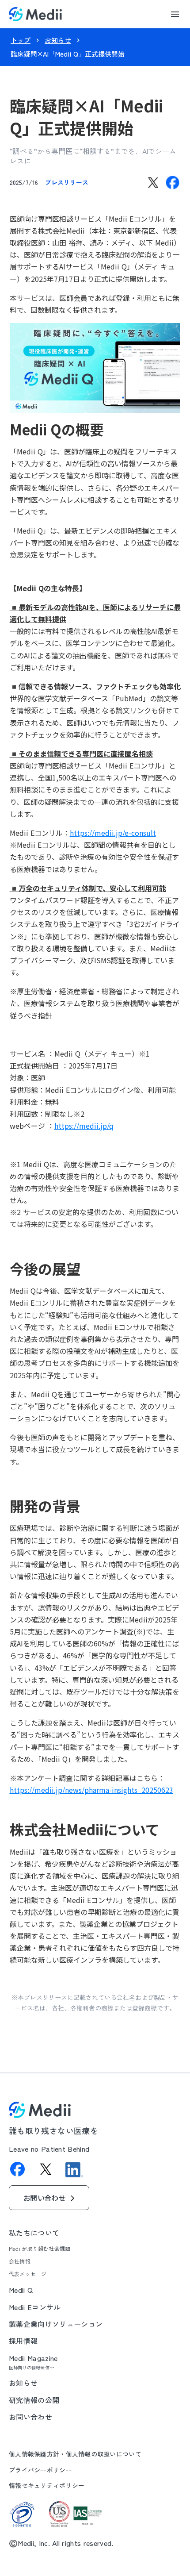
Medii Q (21, 2290)
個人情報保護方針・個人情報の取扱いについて (75, 2454)
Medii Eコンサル (35, 2307)
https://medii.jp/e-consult (113, 833)
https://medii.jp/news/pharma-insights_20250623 (91, 1790)
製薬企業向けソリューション (56, 2324)
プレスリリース (67, 182)
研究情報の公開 (34, 2400)
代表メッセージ (28, 2274)
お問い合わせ (30, 2417)
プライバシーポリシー (40, 2470)
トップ (21, 40)
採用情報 (23, 2341)
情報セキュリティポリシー (47, 2486)
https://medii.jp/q (84, 1126)
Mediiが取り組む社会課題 (40, 2249)
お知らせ (58, 40)
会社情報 (20, 2261)
